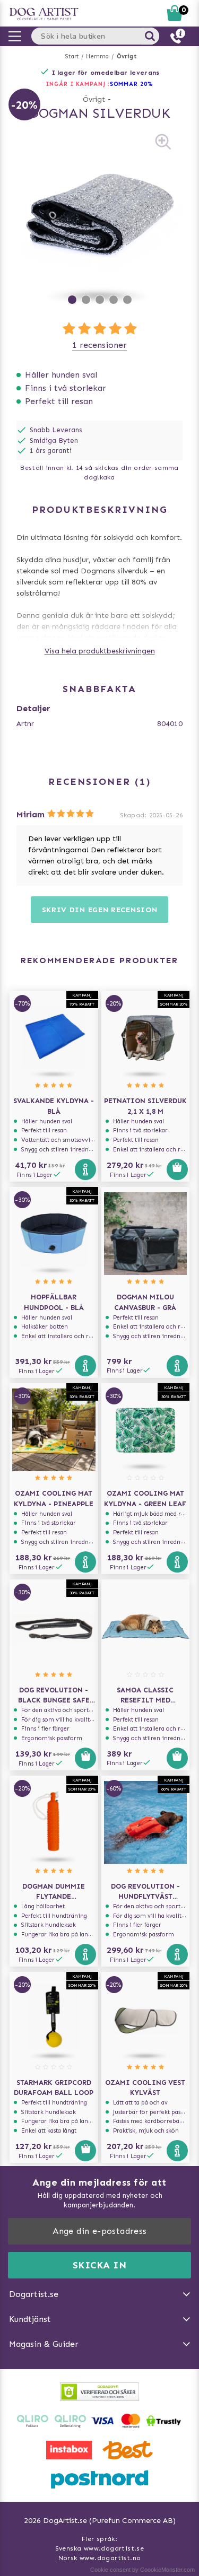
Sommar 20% (132, 84)
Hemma (97, 56)
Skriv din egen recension (100, 910)
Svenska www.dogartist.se (100, 2548)
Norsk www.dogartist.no (100, 2558)
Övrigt (127, 56)
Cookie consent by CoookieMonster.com (142, 2570)
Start (72, 56)
